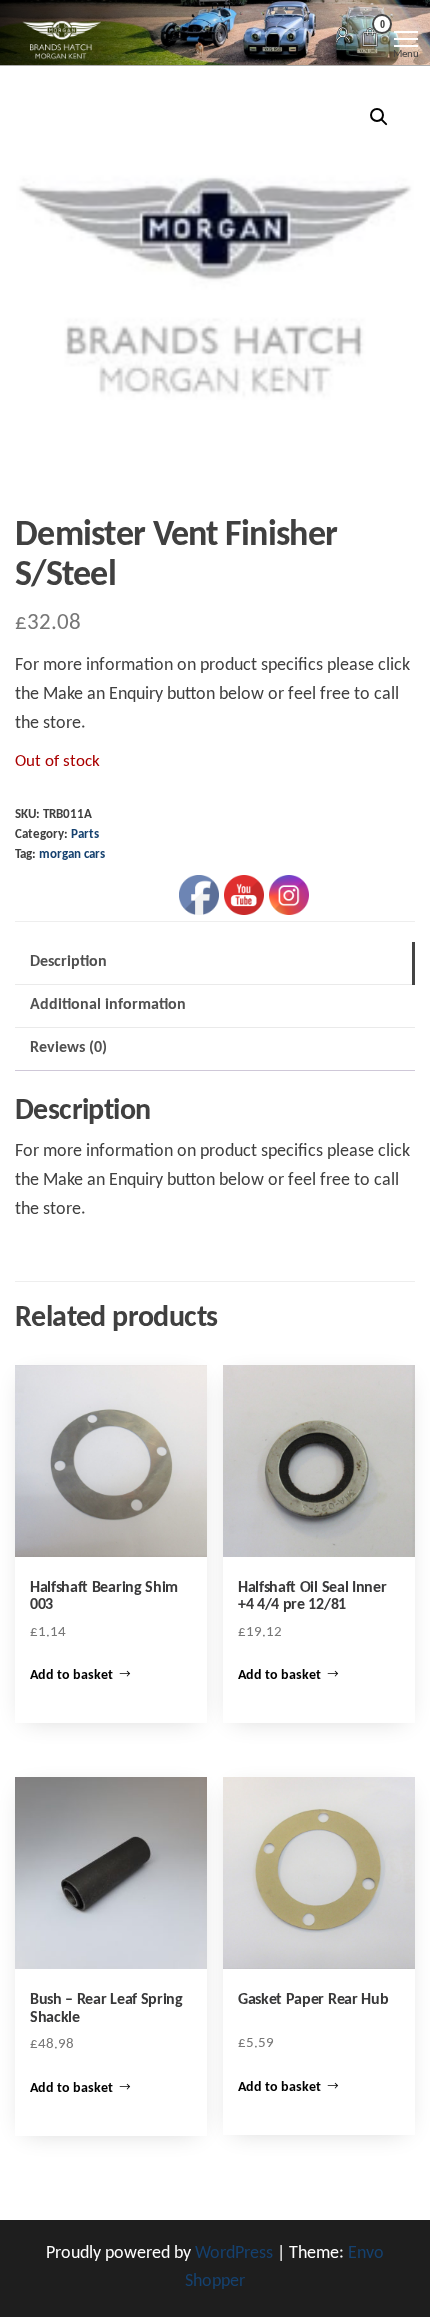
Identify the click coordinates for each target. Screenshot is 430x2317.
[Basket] (370, 40)
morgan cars (72, 855)
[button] (379, 117)
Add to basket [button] (71, 1675)
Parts (85, 835)
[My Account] (343, 36)
